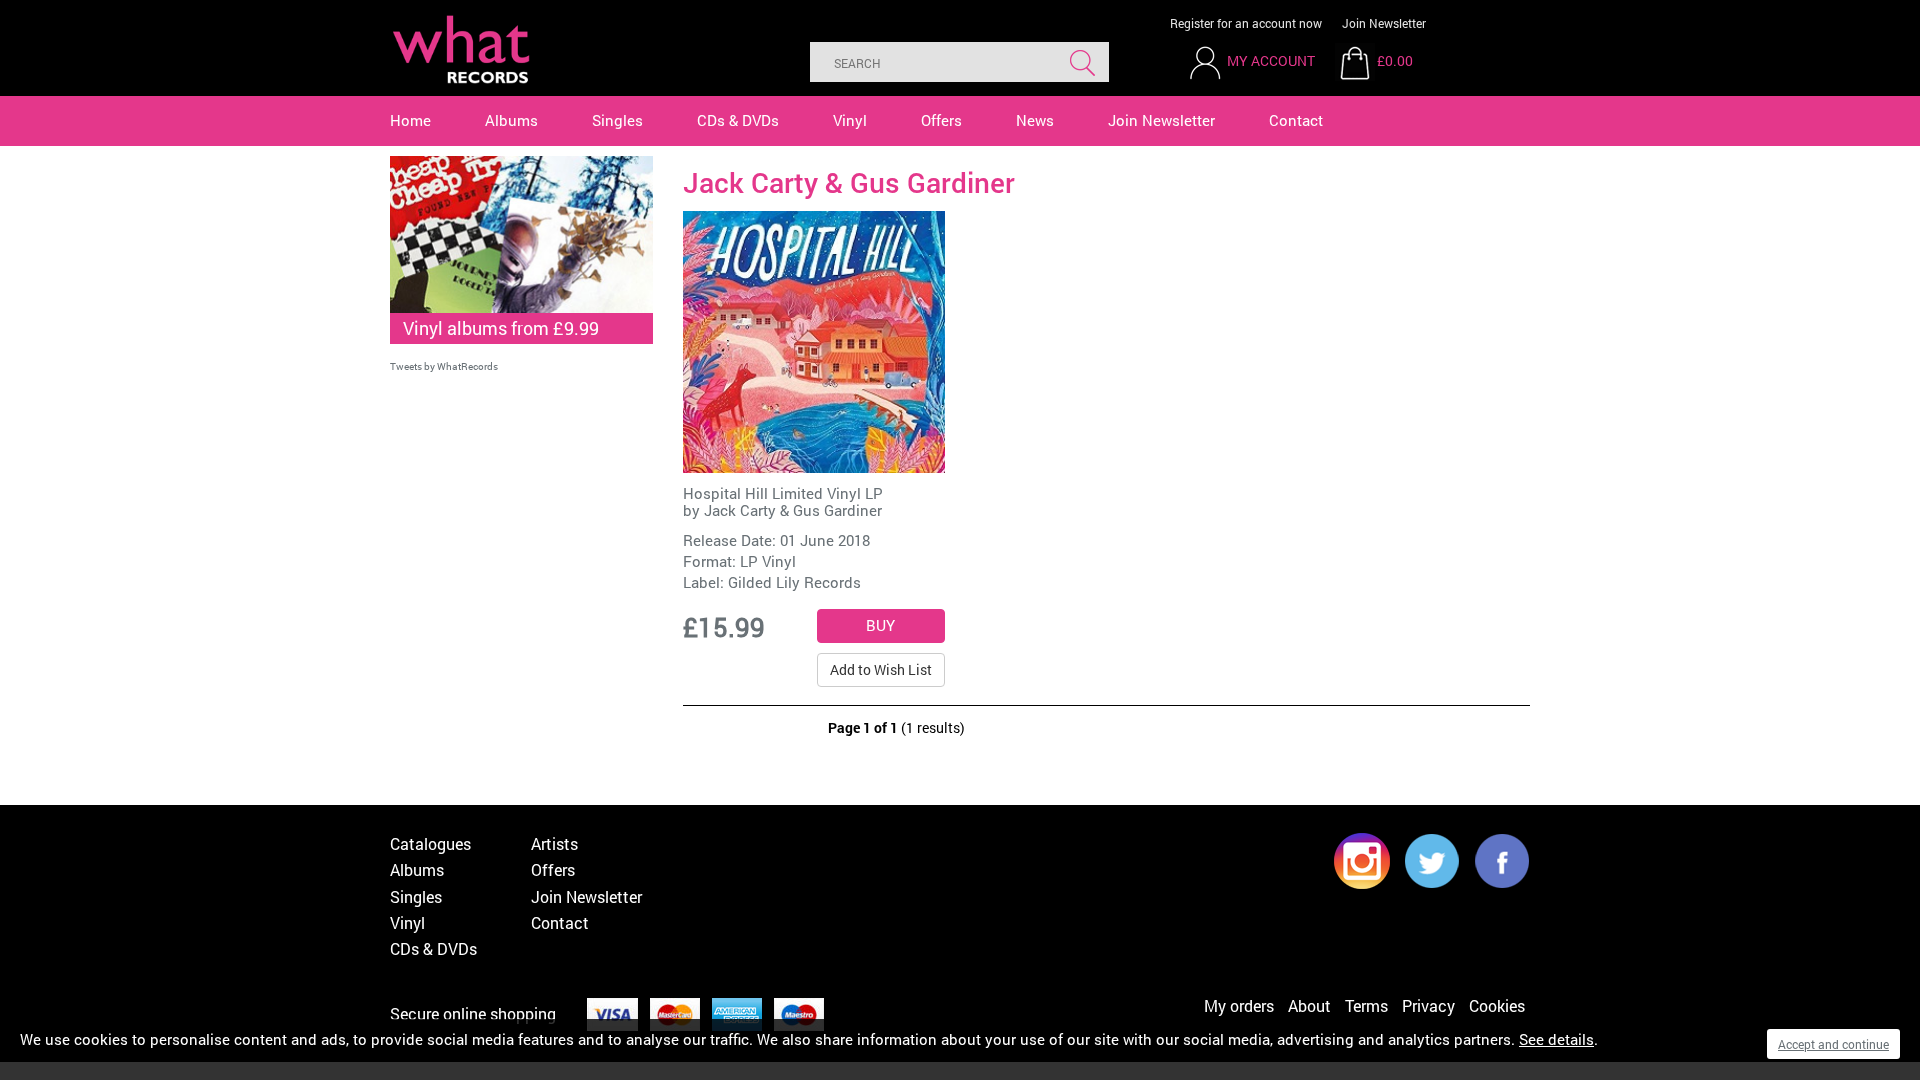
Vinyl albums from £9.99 (501, 328)
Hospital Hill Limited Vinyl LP (783, 493)
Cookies (1497, 1005)
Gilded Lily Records (794, 582)
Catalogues (430, 843)
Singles (617, 120)
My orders (1239, 1005)
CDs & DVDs (738, 120)
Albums (511, 120)
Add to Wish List (881, 669)
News (1035, 120)
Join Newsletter (1384, 23)
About (1309, 1005)
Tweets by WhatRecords (444, 366)
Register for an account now (1246, 23)
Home (410, 120)
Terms (1366, 1005)
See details (1556, 1039)
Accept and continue (1833, 1044)
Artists (554, 843)
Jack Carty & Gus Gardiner (793, 510)
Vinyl (850, 120)
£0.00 (1395, 60)
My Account (1271, 60)
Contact (1296, 120)
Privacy (1428, 1005)
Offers (941, 120)
